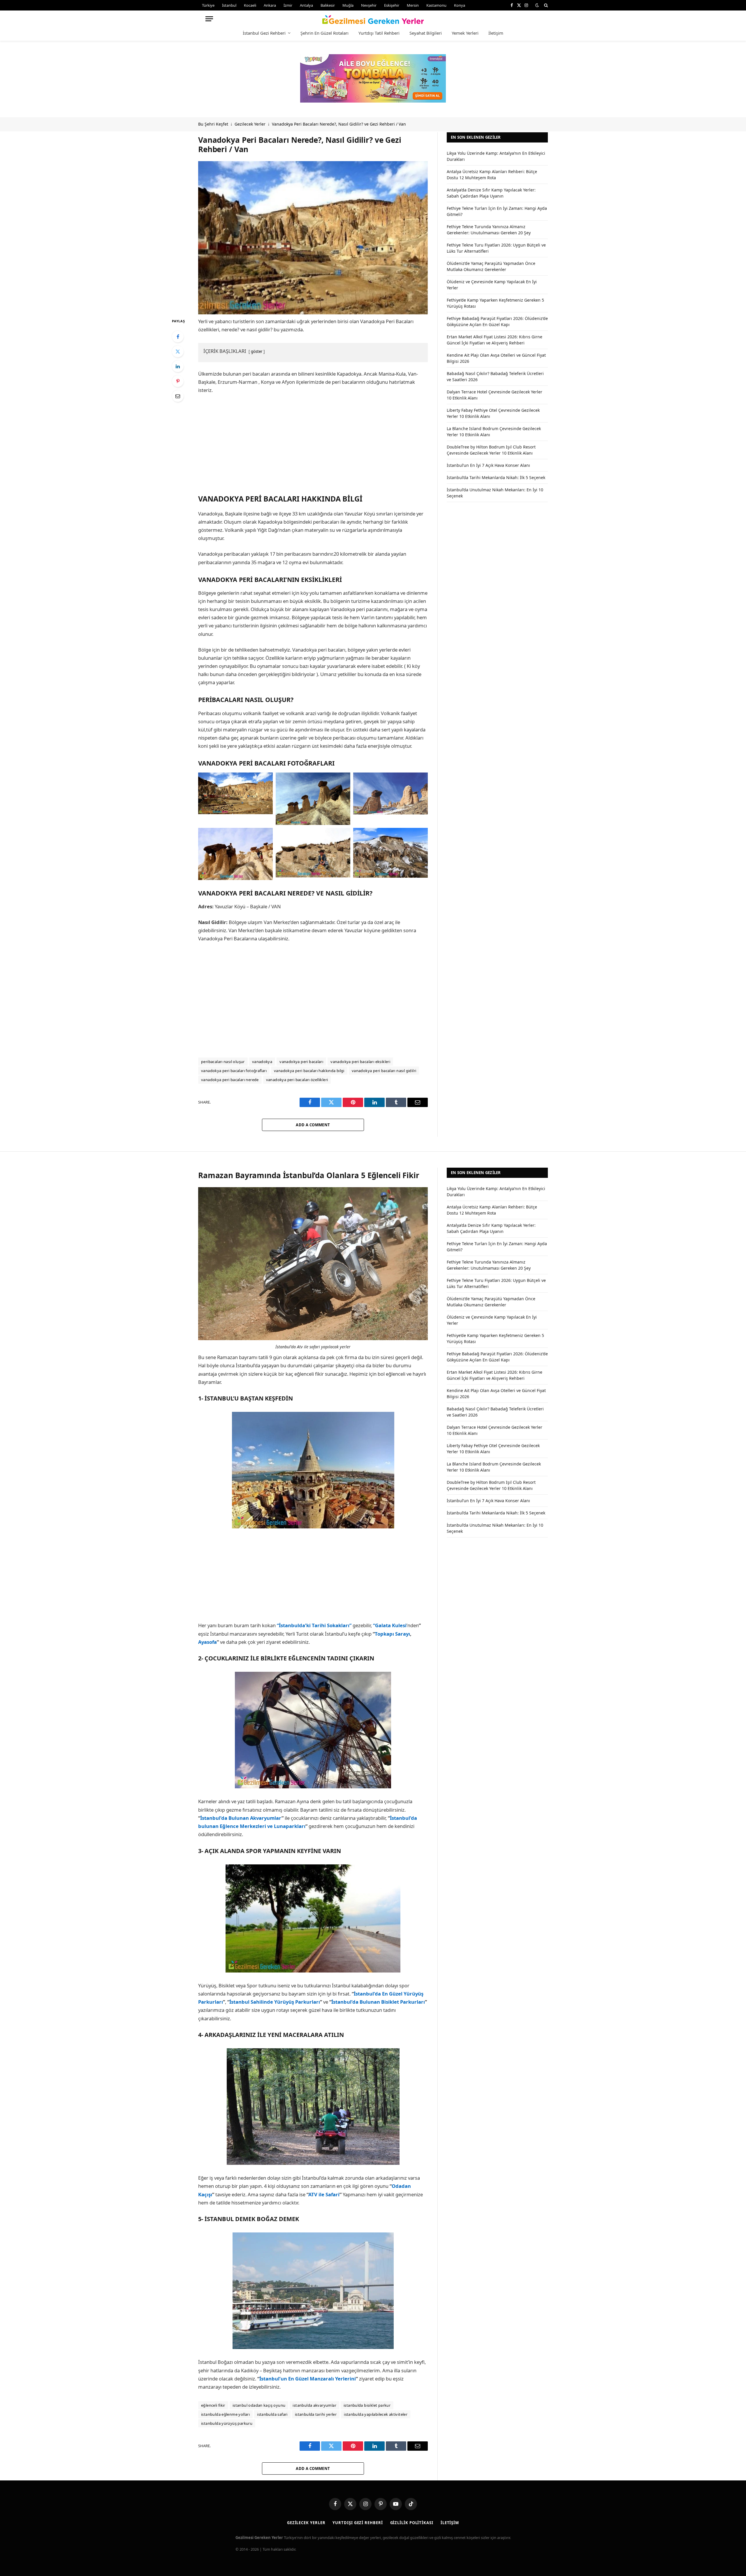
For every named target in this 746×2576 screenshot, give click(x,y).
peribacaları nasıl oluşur (223, 1062)
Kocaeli (250, 5)
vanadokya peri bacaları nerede (230, 1080)
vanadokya (262, 1062)
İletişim (496, 33)
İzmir (288, 5)
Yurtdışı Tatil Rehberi (379, 33)
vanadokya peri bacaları (301, 1062)
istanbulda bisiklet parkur (367, 2405)
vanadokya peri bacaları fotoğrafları (234, 1071)
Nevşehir (369, 5)
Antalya (306, 5)
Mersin (413, 5)
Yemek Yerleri (465, 33)
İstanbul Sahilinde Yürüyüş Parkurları (275, 2002)
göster (257, 351)
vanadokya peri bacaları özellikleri (297, 1080)
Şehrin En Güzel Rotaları (324, 33)
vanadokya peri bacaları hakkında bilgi (309, 1071)
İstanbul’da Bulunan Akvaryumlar (241, 1818)
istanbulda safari (272, 2414)
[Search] (545, 5)
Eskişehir (392, 5)
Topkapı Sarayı (392, 1634)
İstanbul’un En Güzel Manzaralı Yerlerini (308, 2379)
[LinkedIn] (178, 366)
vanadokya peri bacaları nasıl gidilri (384, 1071)
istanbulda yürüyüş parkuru (227, 2423)
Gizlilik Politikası (412, 2523)
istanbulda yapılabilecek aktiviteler (376, 2414)
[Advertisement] (313, 443)
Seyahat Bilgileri (426, 33)
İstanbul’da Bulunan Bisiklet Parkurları (378, 2002)
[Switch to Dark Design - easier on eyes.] (537, 5)
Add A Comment (313, 1125)
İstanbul (229, 5)
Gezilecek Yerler (250, 124)
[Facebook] (178, 337)
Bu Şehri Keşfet (213, 124)
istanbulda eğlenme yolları (225, 2414)
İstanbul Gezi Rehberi (264, 33)
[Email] (178, 396)
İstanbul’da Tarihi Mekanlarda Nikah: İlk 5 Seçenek (496, 477)
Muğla (348, 5)
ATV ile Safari (324, 2194)
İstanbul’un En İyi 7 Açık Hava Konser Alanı (488, 465)
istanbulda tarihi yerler (316, 2414)
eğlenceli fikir (213, 2405)
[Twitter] (178, 351)
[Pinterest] (178, 381)
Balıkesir (328, 5)
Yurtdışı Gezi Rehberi (358, 2523)
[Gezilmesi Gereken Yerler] (373, 19)
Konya (460, 5)
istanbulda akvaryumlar (314, 2405)
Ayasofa (207, 1642)
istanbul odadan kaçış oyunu (259, 2405)
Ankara (270, 5)
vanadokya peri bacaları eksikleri (360, 1062)
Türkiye (208, 5)
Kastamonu (436, 5)
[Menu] (209, 19)
